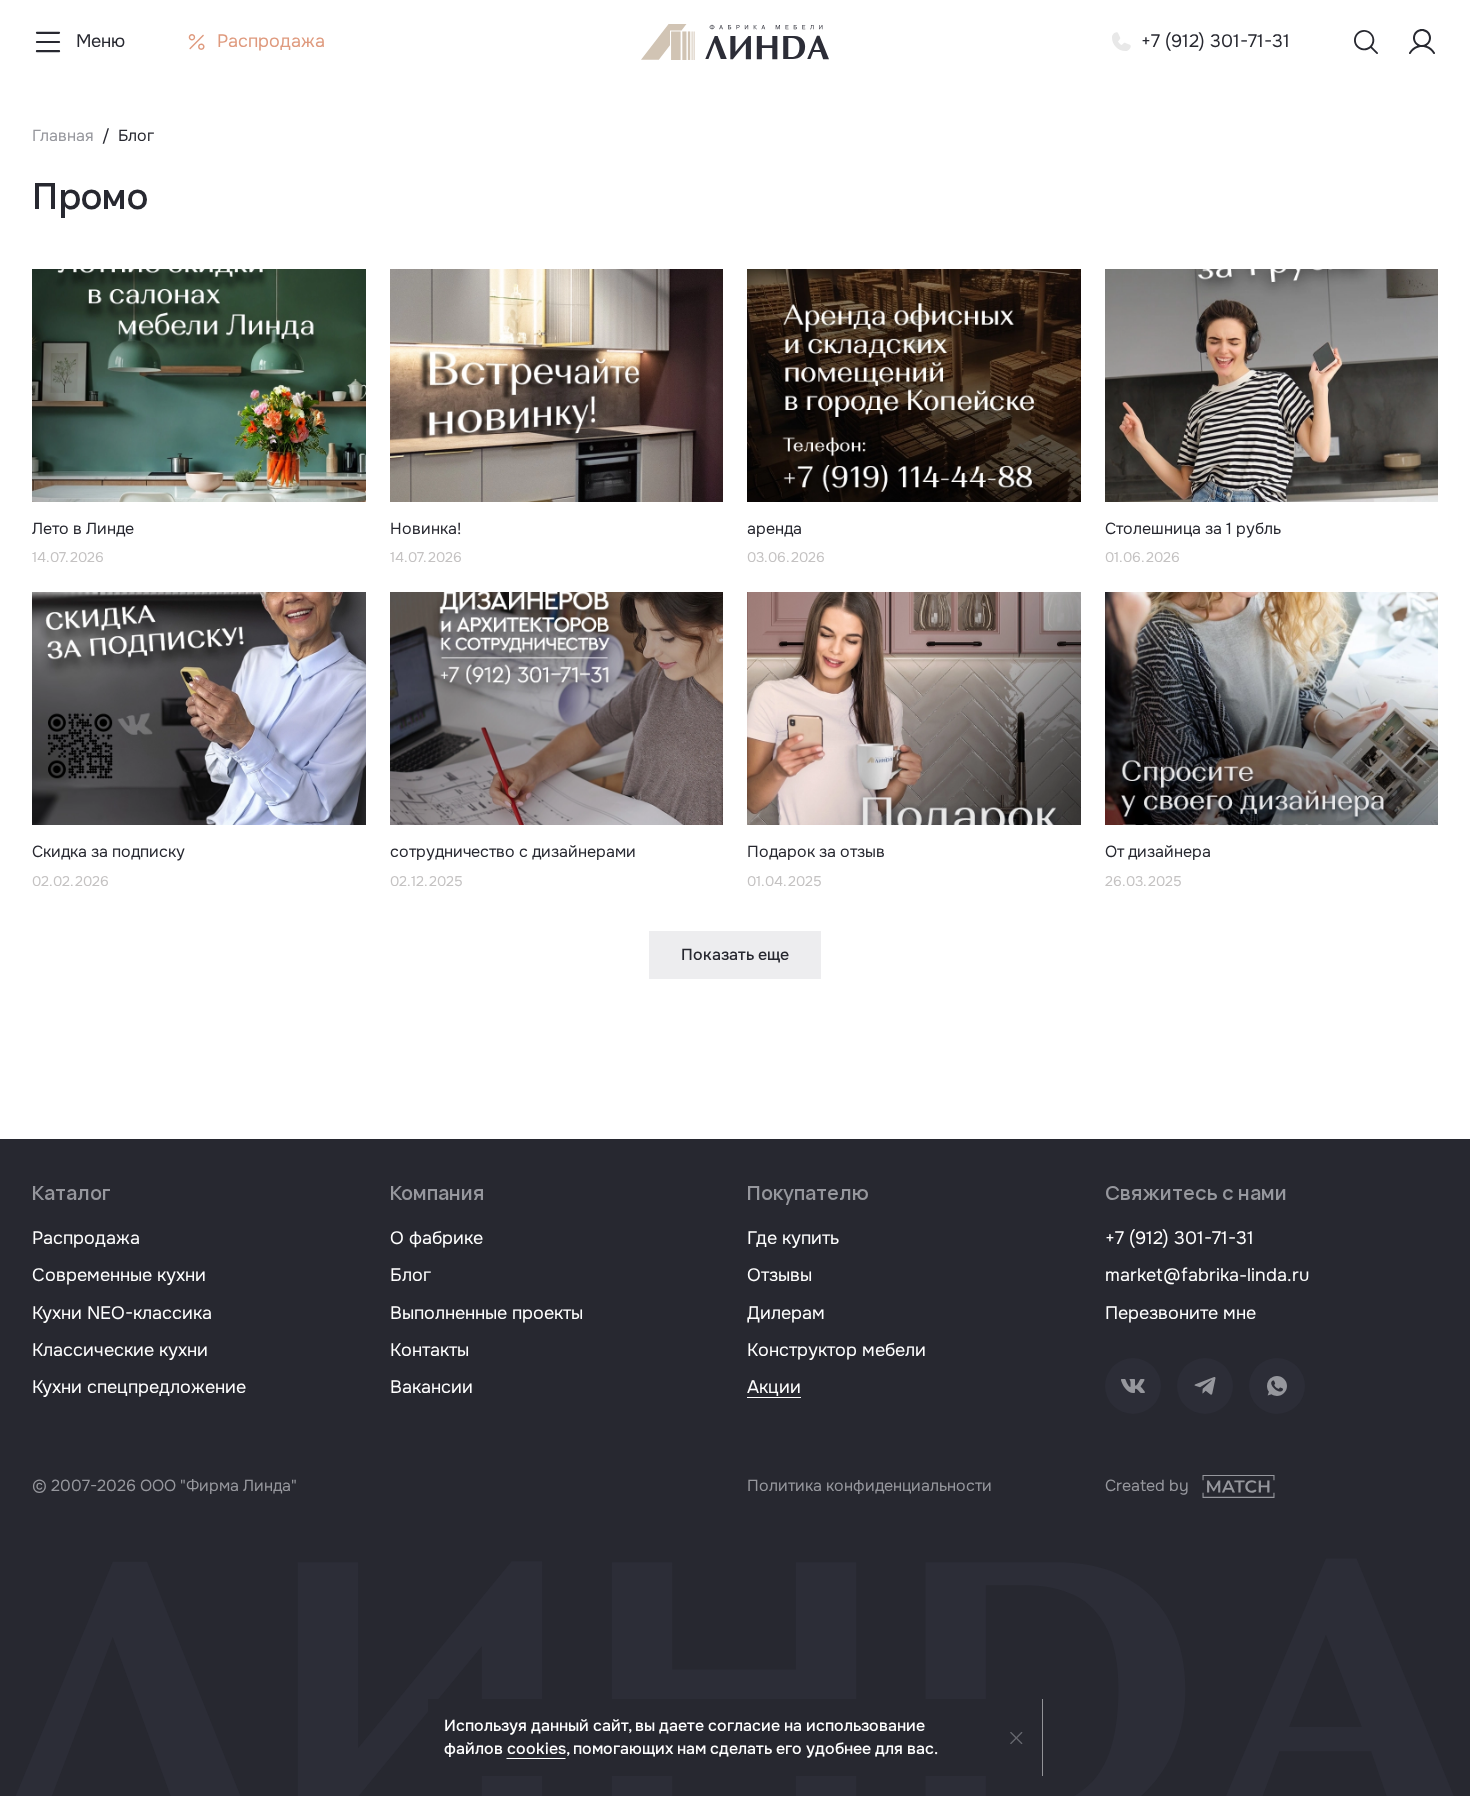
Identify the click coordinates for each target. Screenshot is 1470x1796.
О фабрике (436, 1238)
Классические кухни (120, 1350)
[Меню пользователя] (1422, 42)
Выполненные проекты (486, 1313)
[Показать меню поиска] (1366, 42)
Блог (410, 1275)
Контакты (429, 1350)
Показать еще (735, 954)
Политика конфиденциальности (869, 1485)
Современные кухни (119, 1275)
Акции (774, 1387)
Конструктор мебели (836, 1350)
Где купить (793, 1238)
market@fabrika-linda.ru (1207, 1275)
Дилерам (786, 1313)
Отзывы (779, 1275)
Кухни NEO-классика (122, 1313)
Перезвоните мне (1180, 1313)
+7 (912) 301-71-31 (1179, 1238)
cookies (536, 1748)
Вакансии (431, 1387)
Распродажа (86, 1238)
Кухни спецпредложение (139, 1387)
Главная (63, 135)
